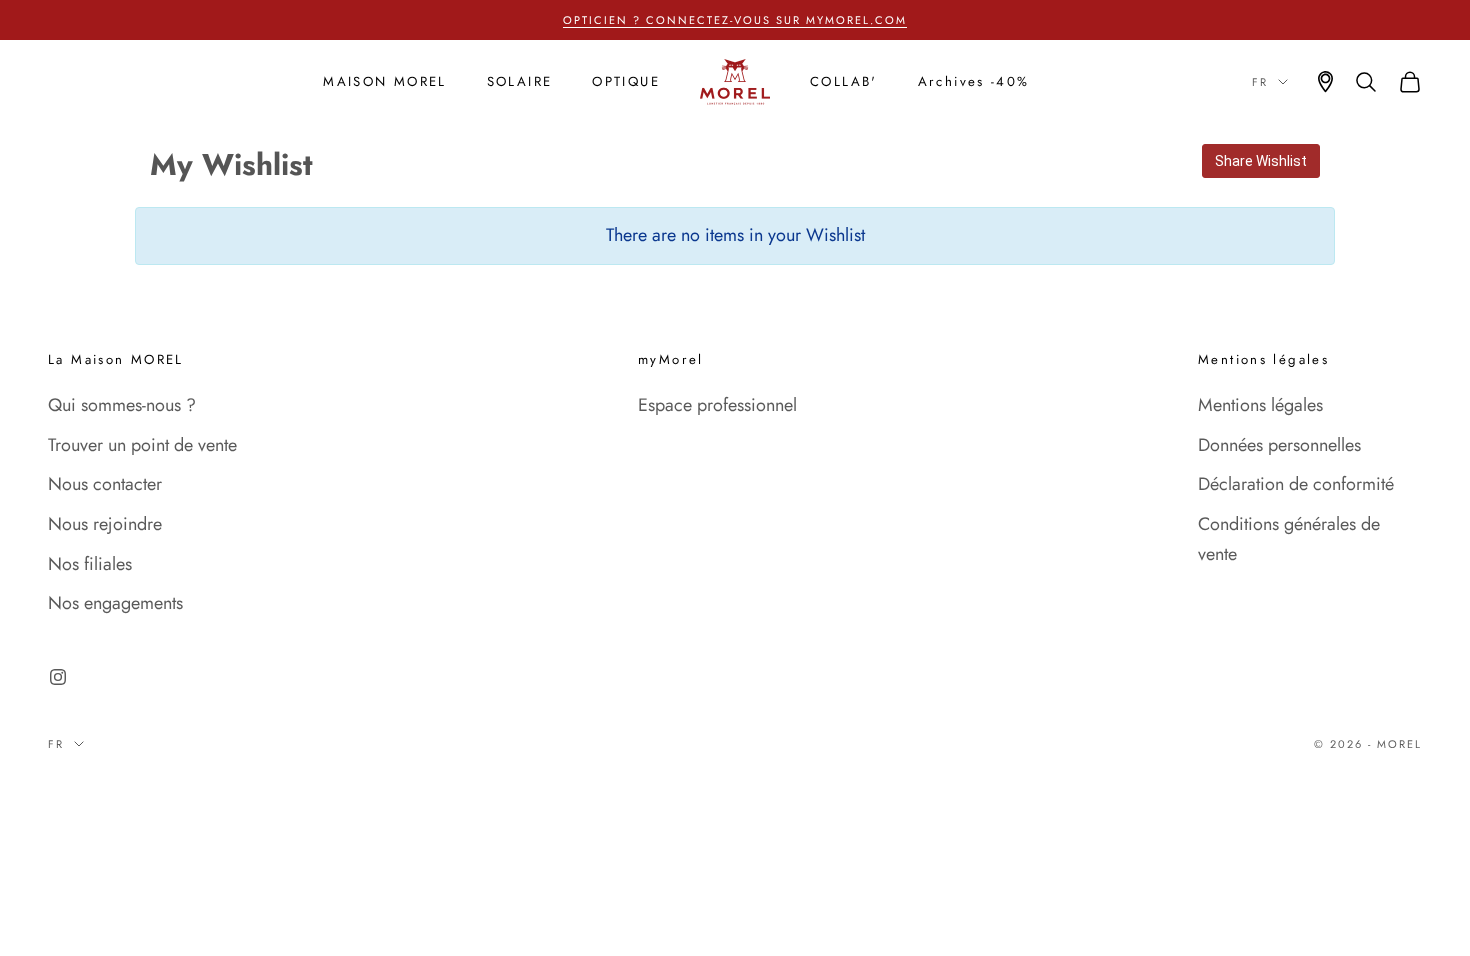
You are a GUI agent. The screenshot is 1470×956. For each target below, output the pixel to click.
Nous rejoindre (105, 524)
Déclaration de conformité (1296, 484)
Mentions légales (1260, 405)
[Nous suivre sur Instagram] (58, 677)
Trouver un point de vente (142, 445)
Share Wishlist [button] (1261, 161)
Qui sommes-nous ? (122, 405)
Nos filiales (90, 564)
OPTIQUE (626, 81)
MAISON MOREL (385, 81)
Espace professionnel (717, 405)
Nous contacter (105, 484)
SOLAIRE (520, 81)
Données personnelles (1279, 445)
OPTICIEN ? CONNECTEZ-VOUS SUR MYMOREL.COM (734, 20)
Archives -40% (974, 81)
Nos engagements (115, 603)
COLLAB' (844, 81)
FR (1260, 82)
